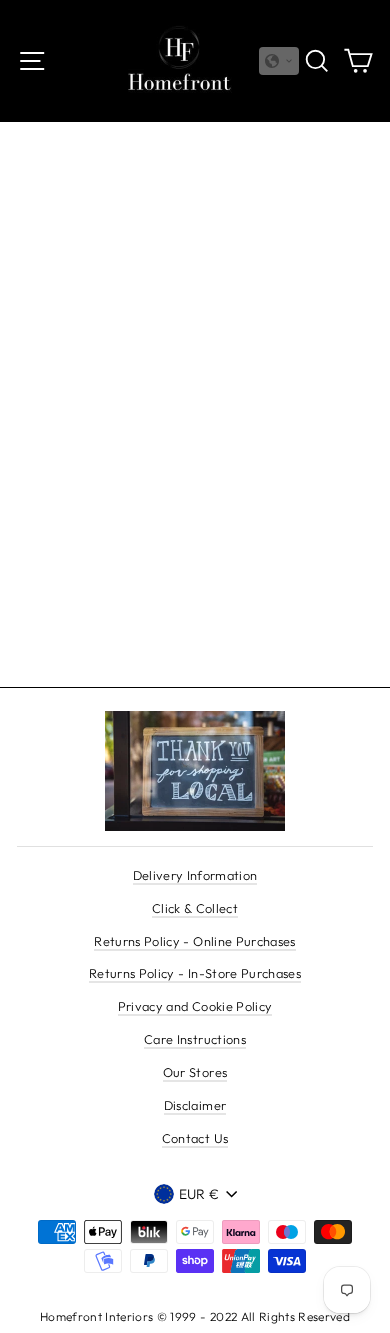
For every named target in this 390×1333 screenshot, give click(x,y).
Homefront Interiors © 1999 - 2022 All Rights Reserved (195, 1316)
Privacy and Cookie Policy (195, 1006)
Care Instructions (195, 1039)
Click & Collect (195, 908)
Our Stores (195, 1072)
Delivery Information (195, 875)
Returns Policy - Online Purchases (194, 941)
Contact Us (195, 1138)
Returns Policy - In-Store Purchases (195, 973)
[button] (279, 61)
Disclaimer (195, 1105)
